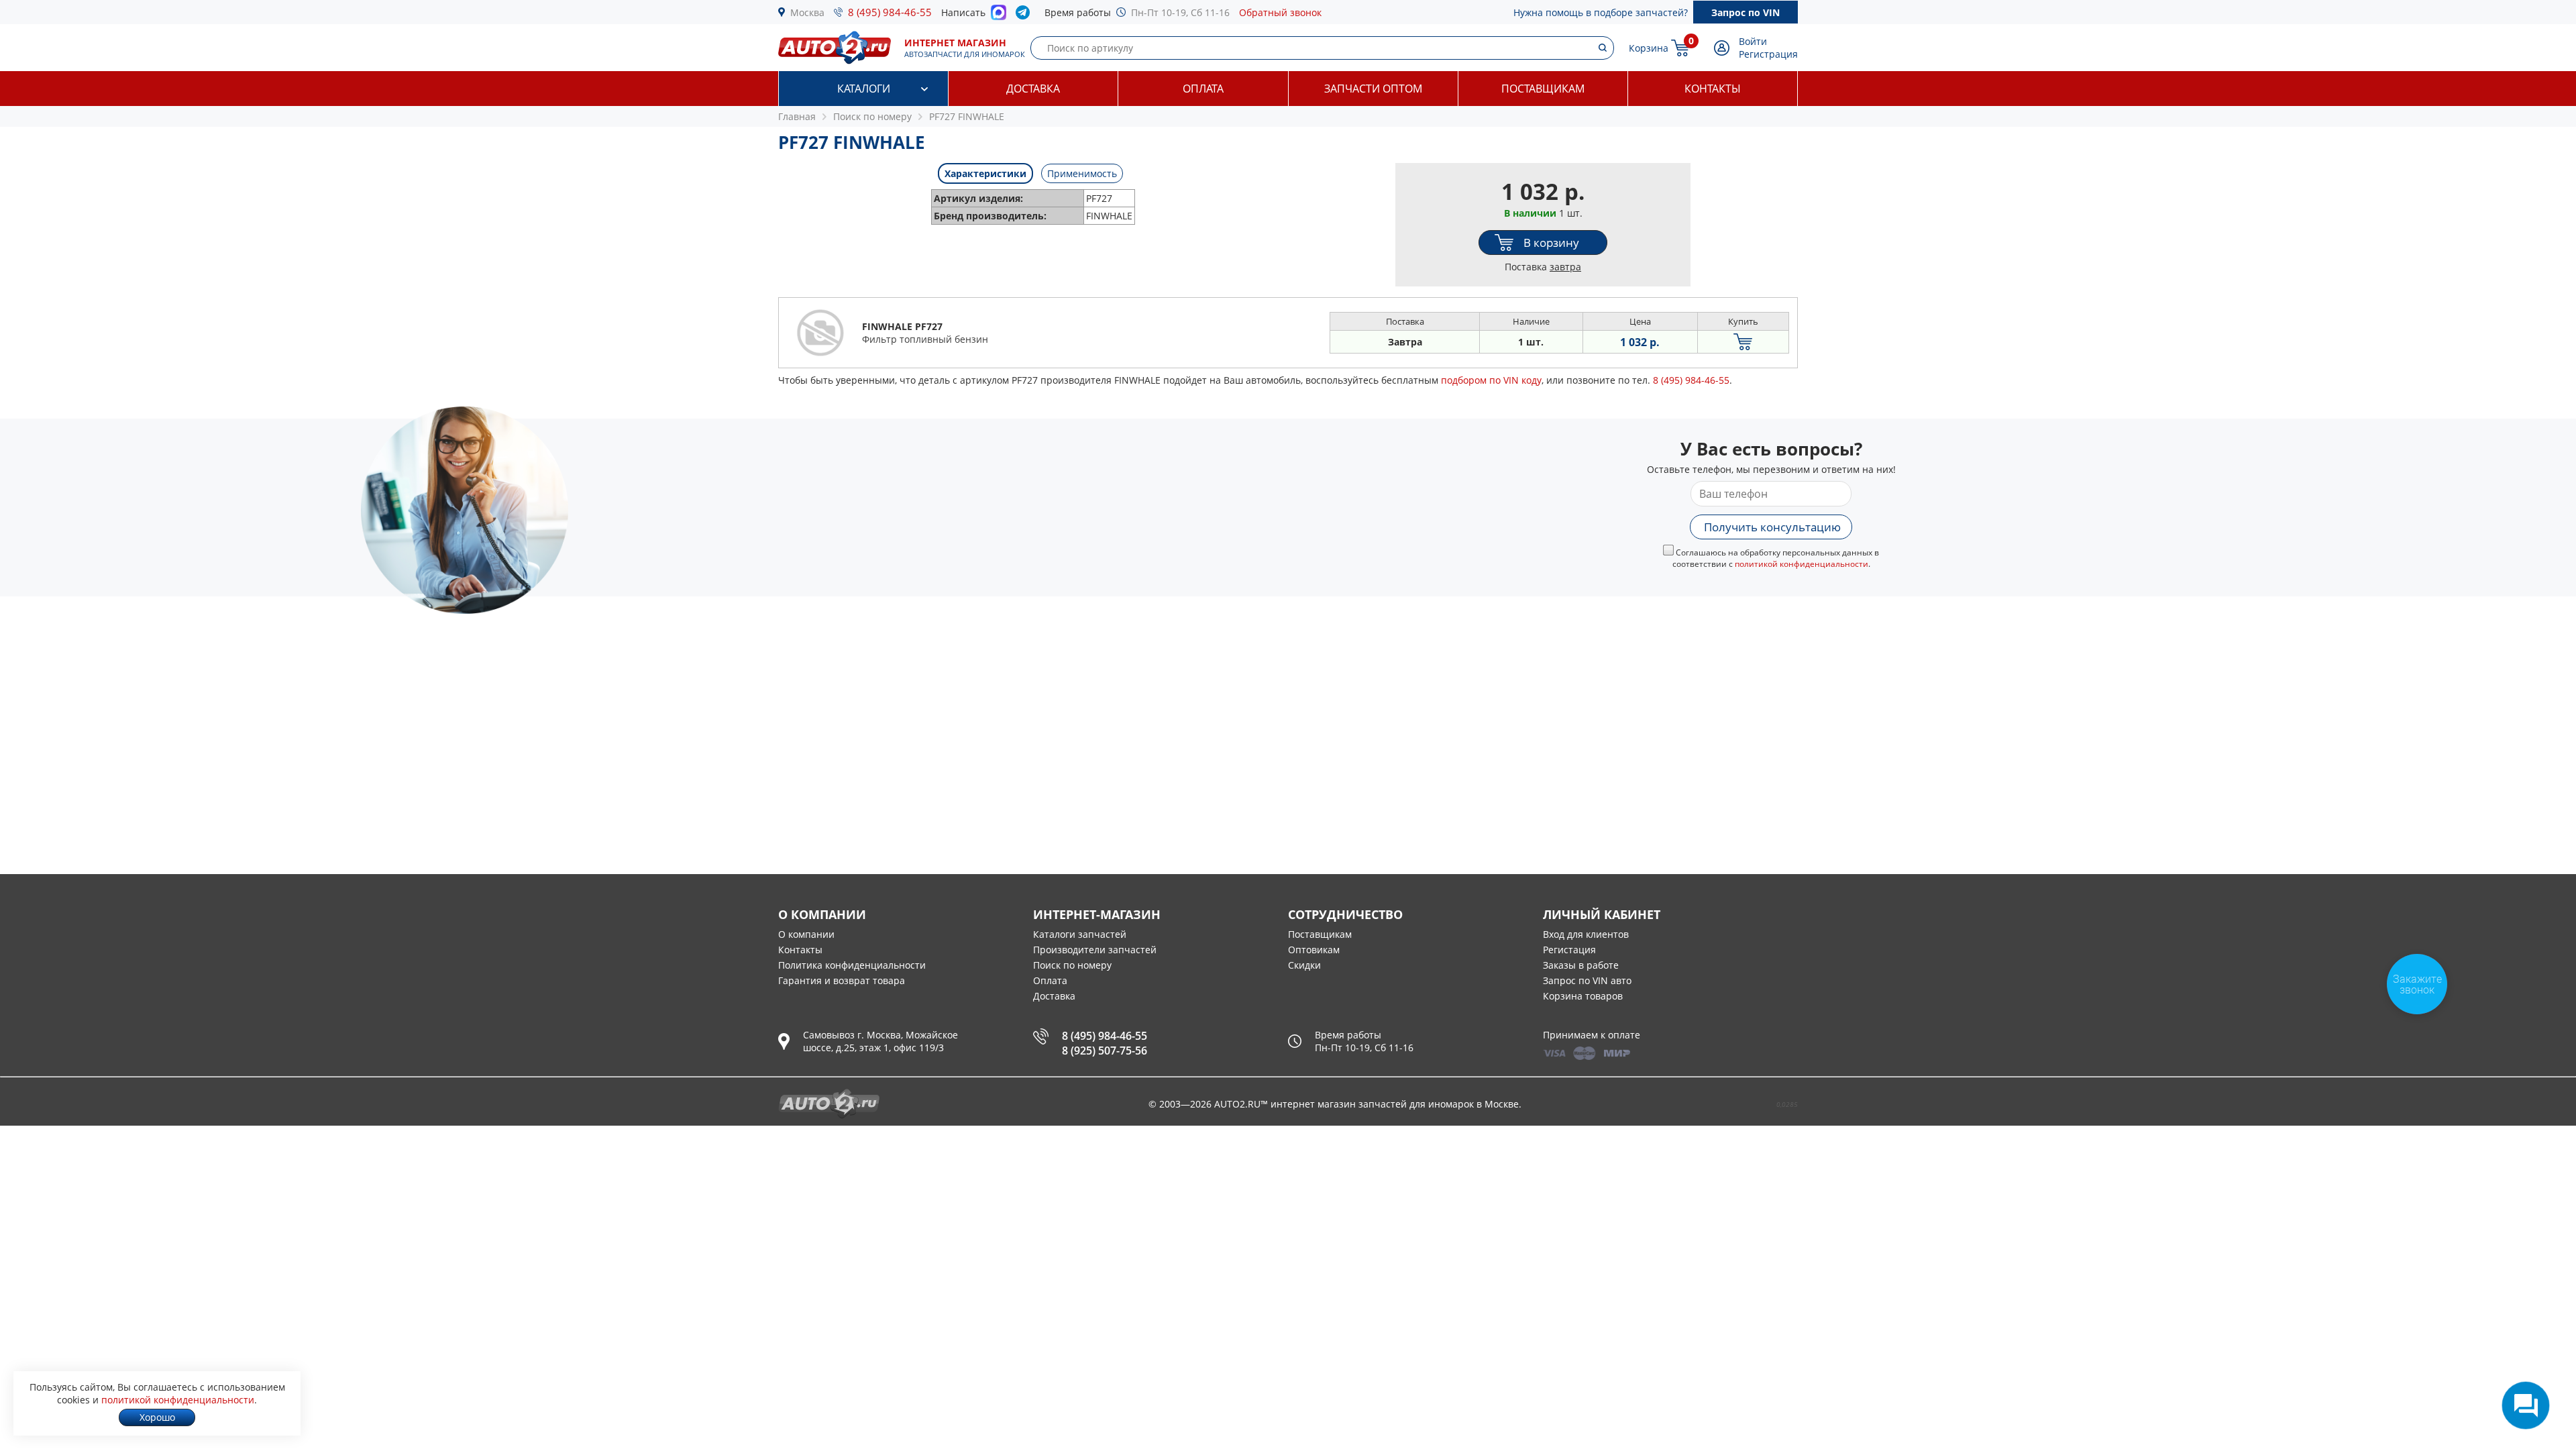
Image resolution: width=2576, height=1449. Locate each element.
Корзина (1649, 48)
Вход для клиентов (1586, 934)
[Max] (999, 16)
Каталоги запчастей (1080, 934)
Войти (1753, 41)
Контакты (1713, 89)
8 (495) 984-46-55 (890, 12)
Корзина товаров (1583, 996)
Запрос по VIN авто (1587, 980)
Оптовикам (1314, 950)
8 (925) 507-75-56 (1105, 1051)
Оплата (1203, 89)
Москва (807, 12)
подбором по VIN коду (1491, 380)
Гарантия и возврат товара (842, 980)
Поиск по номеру (1072, 965)
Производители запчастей (1095, 950)
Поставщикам (1543, 89)
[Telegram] (1025, 15)
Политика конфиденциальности (852, 965)
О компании (806, 934)
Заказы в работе (1581, 965)
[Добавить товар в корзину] (1743, 342)
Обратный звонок (1280, 12)
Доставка (1033, 89)
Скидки (1304, 965)
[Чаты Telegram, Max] (2526, 1405)
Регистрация (1768, 54)
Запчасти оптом (1373, 89)
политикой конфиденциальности (1802, 564)
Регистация (1569, 950)
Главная (797, 116)
